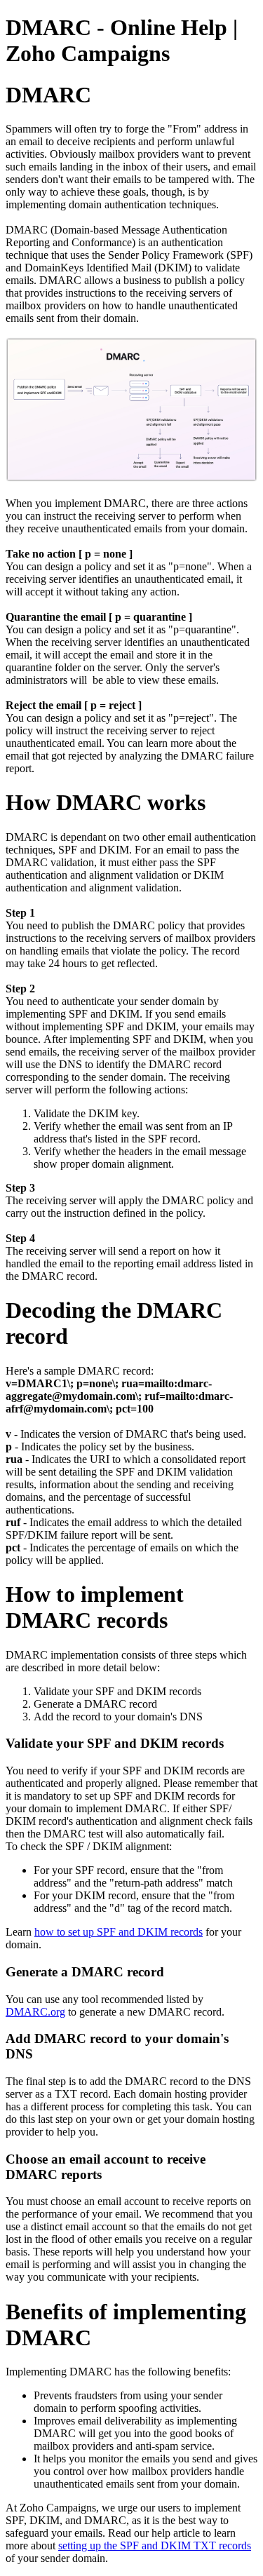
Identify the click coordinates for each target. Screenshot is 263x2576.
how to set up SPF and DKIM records (119, 1932)
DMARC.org (35, 2012)
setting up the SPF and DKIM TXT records (155, 2545)
